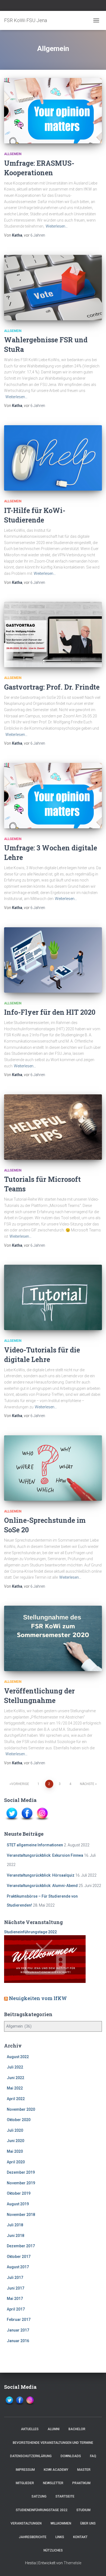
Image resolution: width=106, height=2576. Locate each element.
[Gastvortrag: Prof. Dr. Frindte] (53, 635)
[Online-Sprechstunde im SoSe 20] (53, 1468)
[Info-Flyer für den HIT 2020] (53, 960)
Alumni (54, 2429)
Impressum (25, 2470)
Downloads (71, 2456)
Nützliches (53, 2550)
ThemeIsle (72, 2563)
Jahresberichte (33, 2537)
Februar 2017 (19, 2320)
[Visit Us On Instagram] (42, 1814)
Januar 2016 (18, 2341)
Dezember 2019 (21, 2172)
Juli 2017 (15, 2278)
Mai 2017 (15, 2299)
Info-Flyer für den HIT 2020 (50, 1012)
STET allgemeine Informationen (35, 1845)
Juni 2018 (15, 2236)
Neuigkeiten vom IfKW (38, 1998)
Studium (83, 2510)
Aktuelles (30, 2429)
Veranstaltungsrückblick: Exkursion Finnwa (45, 1855)
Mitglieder (25, 2483)
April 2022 (16, 2099)
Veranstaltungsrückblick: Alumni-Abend (42, 1886)
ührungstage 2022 (41, 1932)
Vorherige (20, 1784)
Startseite (65, 2496)
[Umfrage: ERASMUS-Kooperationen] (53, 111)
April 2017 (16, 2309)
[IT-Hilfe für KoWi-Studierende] (53, 458)
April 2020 (16, 2162)
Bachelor (77, 2429)
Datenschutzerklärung (31, 2456)
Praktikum (81, 2483)
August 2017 (18, 2267)
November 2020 (21, 2109)
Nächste (87, 1784)
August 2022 (18, 2057)
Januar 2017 (18, 2330)
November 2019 (21, 2183)
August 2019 (18, 2204)
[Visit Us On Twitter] (12, 1814)
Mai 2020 (15, 2151)
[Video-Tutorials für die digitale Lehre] (53, 1297)
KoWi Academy (56, 2470)
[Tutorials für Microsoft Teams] (53, 1127)
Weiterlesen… (57, 226)
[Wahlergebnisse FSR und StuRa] (53, 288)
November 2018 (21, 2215)
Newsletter (53, 2483)
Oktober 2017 (19, 2257)
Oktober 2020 (19, 2120)
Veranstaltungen (26, 2523)
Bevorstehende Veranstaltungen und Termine (53, 2443)
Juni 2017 (15, 2288)
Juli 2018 (15, 2225)
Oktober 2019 (19, 2193)
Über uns (88, 2523)
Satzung (39, 2496)
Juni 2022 (15, 2078)
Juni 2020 (15, 2141)
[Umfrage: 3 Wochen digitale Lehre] (53, 796)
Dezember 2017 (21, 2246)
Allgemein (13, 154)
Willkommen (61, 2523)
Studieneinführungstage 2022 (42, 2510)
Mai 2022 (15, 2088)
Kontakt (80, 2537)
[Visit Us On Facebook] (27, 1814)
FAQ (93, 2456)
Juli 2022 (15, 2067)
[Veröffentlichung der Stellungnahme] (53, 1638)
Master (84, 2470)
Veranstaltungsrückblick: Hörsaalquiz (41, 1875)
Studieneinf (14, 1932)
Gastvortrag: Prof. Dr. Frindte (52, 687)
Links (60, 2537)
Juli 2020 (15, 2130)
